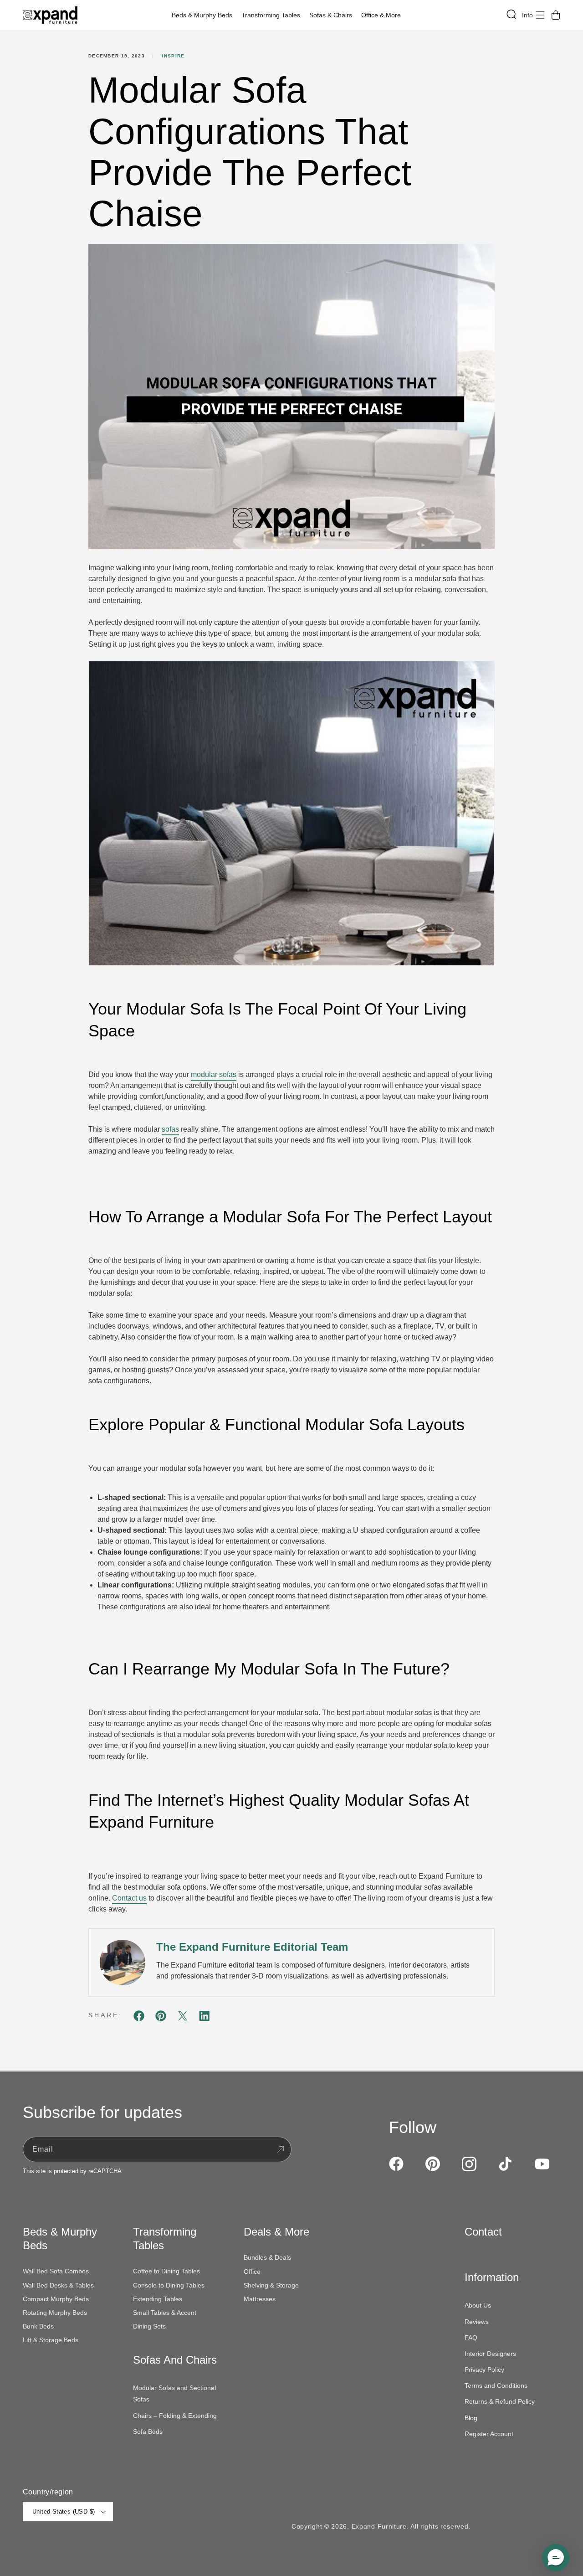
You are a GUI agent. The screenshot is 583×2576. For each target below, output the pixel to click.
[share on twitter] (183, 2017)
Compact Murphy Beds (56, 2299)
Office (252, 2272)
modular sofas (214, 1074)
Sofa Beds (148, 2432)
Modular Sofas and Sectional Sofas (174, 2393)
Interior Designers (490, 2354)
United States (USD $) (64, 2512)
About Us (478, 2305)
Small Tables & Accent (165, 2313)
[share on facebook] (139, 2017)
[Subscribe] (280, 2149)
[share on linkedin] (205, 2017)
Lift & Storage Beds (51, 2340)
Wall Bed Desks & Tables (58, 2285)
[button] (204, 15)
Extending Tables (158, 2299)
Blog (471, 2418)
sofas (170, 1129)
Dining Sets (149, 2326)
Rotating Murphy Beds (55, 2313)
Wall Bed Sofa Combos (56, 2271)
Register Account (489, 2434)
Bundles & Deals (267, 2257)
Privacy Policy (484, 2370)
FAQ (471, 2338)
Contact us (129, 1898)
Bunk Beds (38, 2326)
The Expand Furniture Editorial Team (252, 1947)
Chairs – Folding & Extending (175, 2416)
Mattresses (260, 2299)
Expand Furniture (379, 2526)
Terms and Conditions (496, 2385)
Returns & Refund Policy (500, 2401)
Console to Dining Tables (169, 2285)
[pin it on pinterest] (161, 2017)
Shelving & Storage (271, 2285)
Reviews (477, 2322)
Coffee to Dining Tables (166, 2271)
